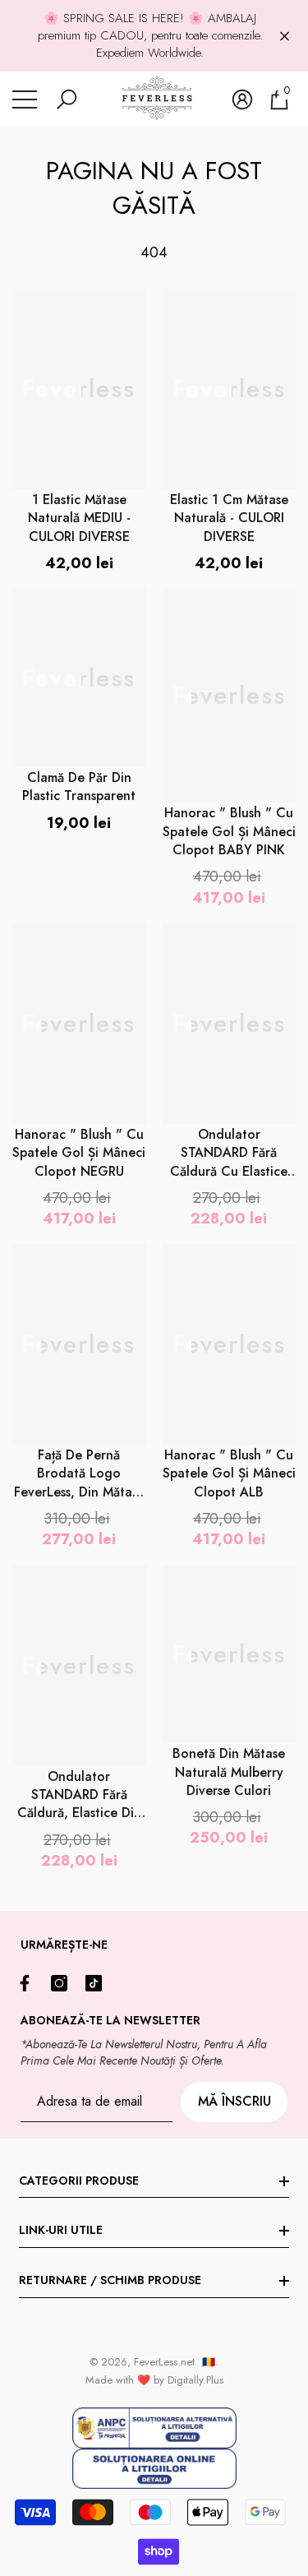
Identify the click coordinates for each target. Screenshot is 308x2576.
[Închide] (285, 36)
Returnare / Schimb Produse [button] (110, 2280)
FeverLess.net (164, 2362)
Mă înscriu (234, 2101)
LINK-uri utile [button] (61, 2230)
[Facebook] (29, 1983)
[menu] (25, 99)
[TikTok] (98, 1983)
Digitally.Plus (195, 2380)
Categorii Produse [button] (79, 2181)
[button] (67, 99)
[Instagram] (63, 1983)
